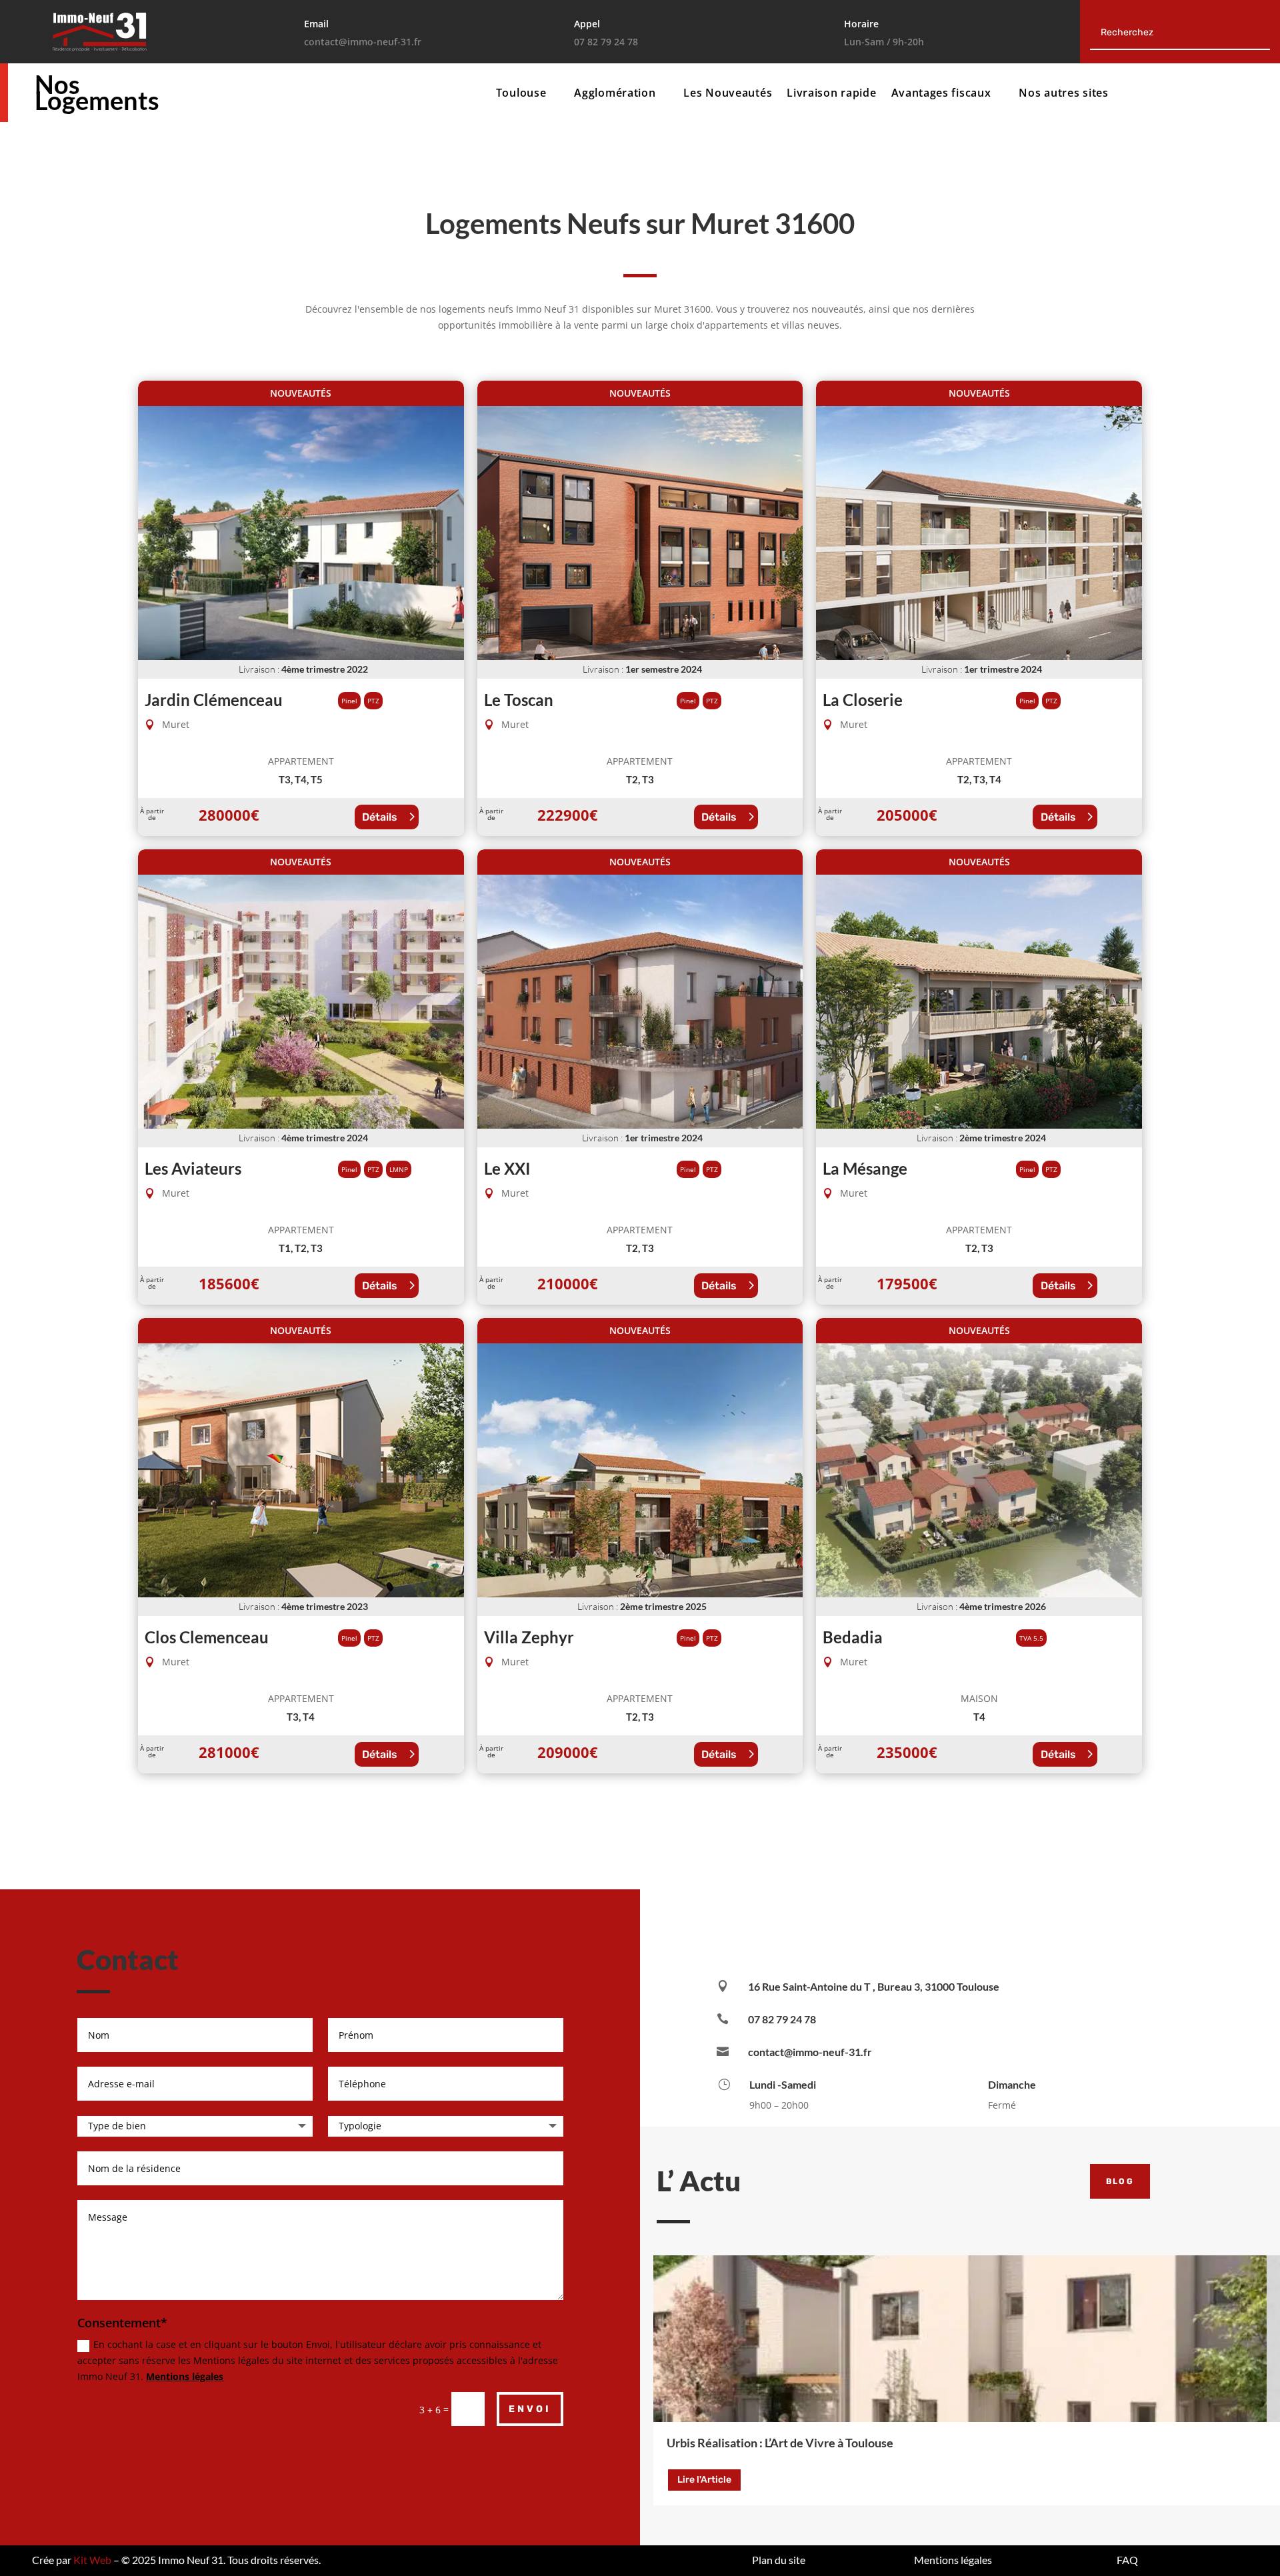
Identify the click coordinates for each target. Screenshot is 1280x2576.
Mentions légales (185, 2376)
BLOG (1120, 2181)
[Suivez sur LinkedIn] (960, 1927)
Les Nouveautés (728, 94)
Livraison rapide (831, 94)
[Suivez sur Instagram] (1000, 1927)
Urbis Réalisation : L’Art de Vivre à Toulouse (780, 2443)
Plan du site (779, 2560)
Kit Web (92, 2560)
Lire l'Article (704, 2480)
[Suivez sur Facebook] (920, 1927)
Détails (380, 817)
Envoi (530, 2409)
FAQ (1127, 2560)
